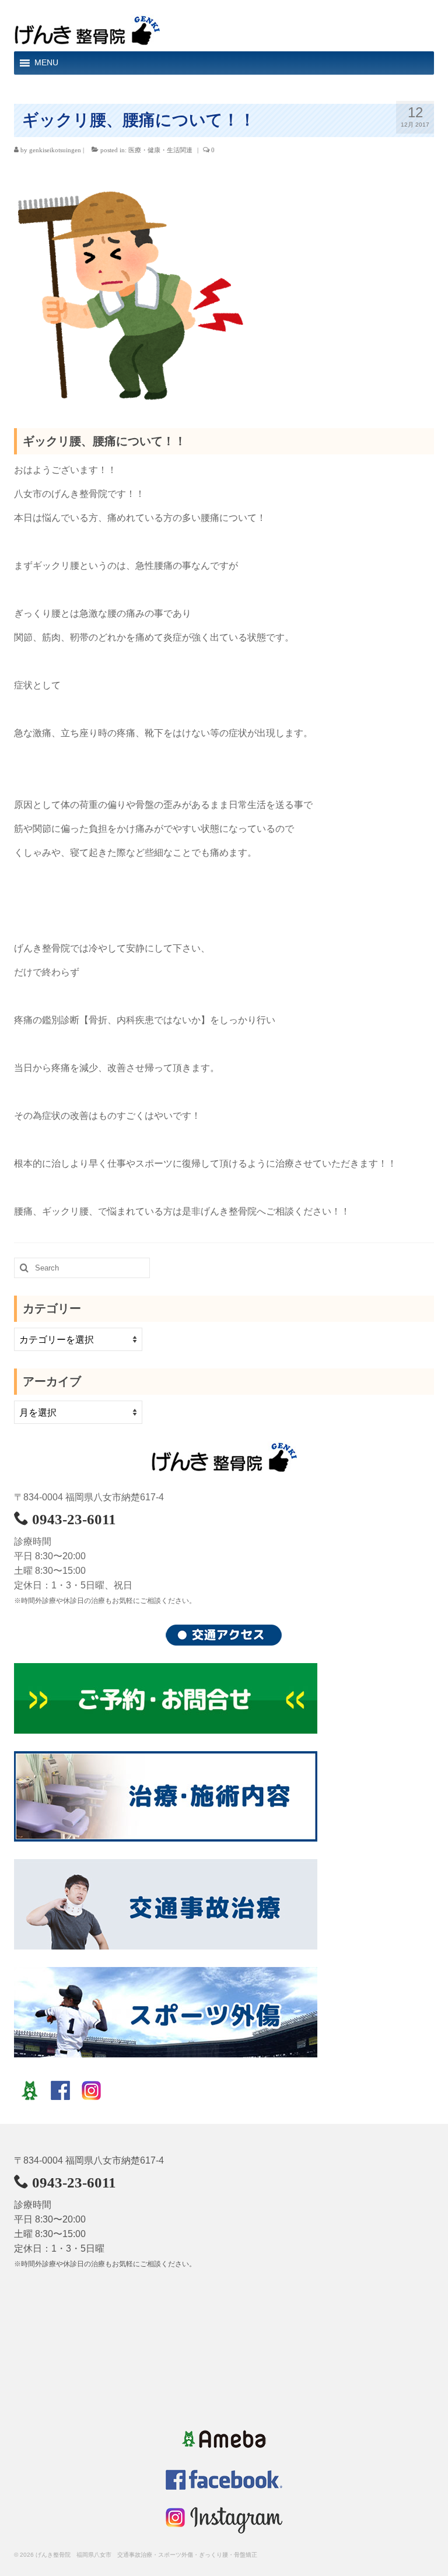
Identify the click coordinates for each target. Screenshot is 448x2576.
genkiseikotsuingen (55, 150)
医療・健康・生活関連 (160, 150)
